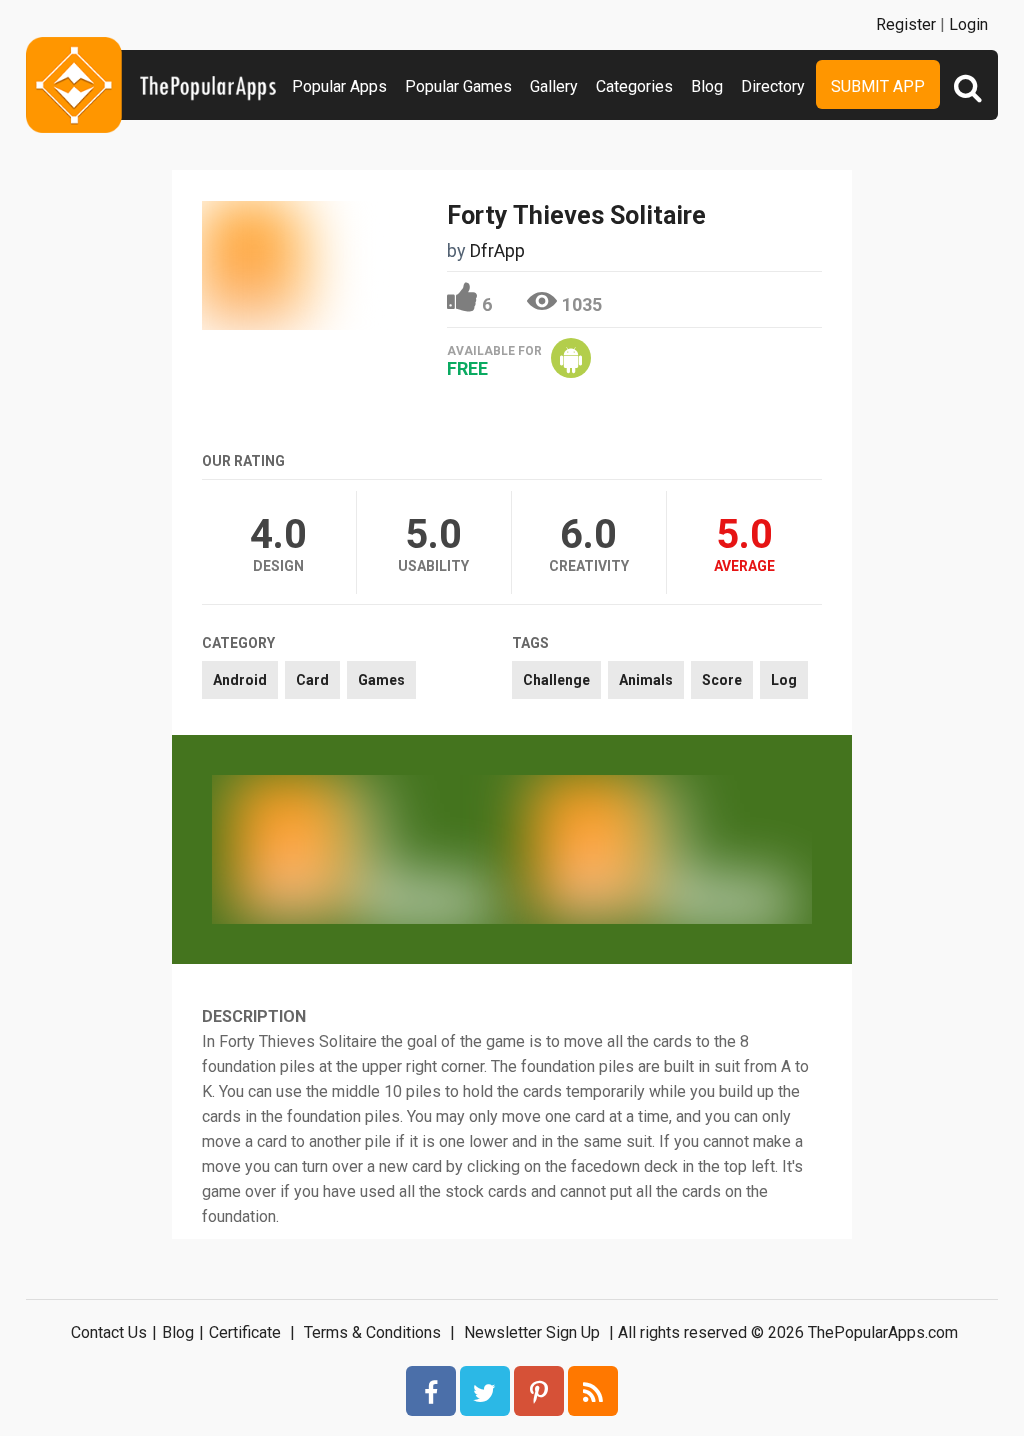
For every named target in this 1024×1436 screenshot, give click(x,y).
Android (240, 680)
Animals (646, 680)
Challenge (556, 680)
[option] (362, 849)
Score (722, 680)
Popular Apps (339, 86)
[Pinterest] (539, 1391)
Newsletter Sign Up (532, 1332)
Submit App (878, 86)
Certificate (245, 1332)
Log (784, 680)
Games (381, 680)
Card (312, 680)
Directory (773, 86)
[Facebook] (431, 1391)
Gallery (554, 86)
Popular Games (458, 86)
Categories (634, 86)
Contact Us (109, 1332)
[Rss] (593, 1391)
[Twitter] (485, 1391)
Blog (707, 86)
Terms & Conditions (372, 1332)
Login (968, 24)
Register (906, 24)
